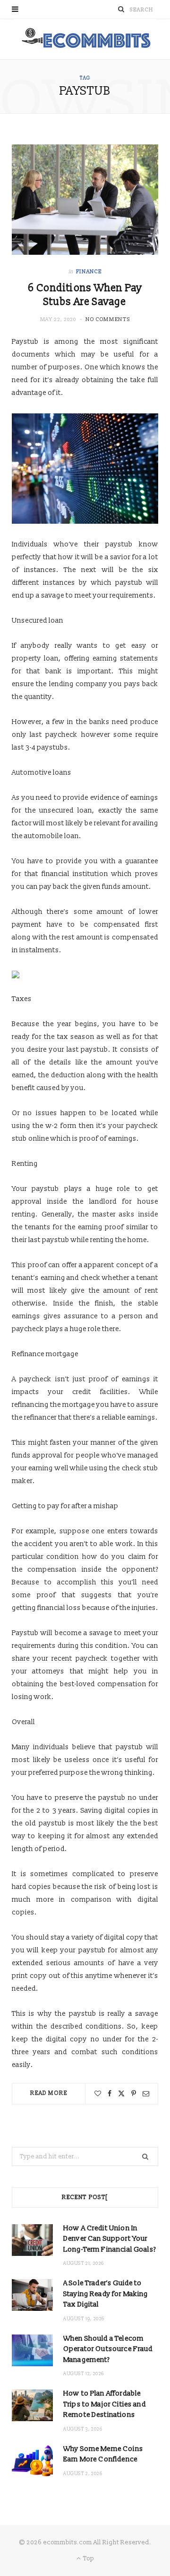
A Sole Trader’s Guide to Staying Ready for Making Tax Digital (106, 2294)
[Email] (146, 2093)
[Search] (121, 9)
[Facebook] (110, 2093)
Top (88, 2558)
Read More (49, 2093)
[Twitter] (121, 2093)
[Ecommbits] (85, 39)
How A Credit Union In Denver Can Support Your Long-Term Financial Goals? (110, 2239)
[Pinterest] (134, 2093)
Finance (89, 272)
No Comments (108, 319)
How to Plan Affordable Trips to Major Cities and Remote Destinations (105, 2404)
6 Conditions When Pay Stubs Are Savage (85, 295)
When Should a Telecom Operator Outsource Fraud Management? (108, 2349)
